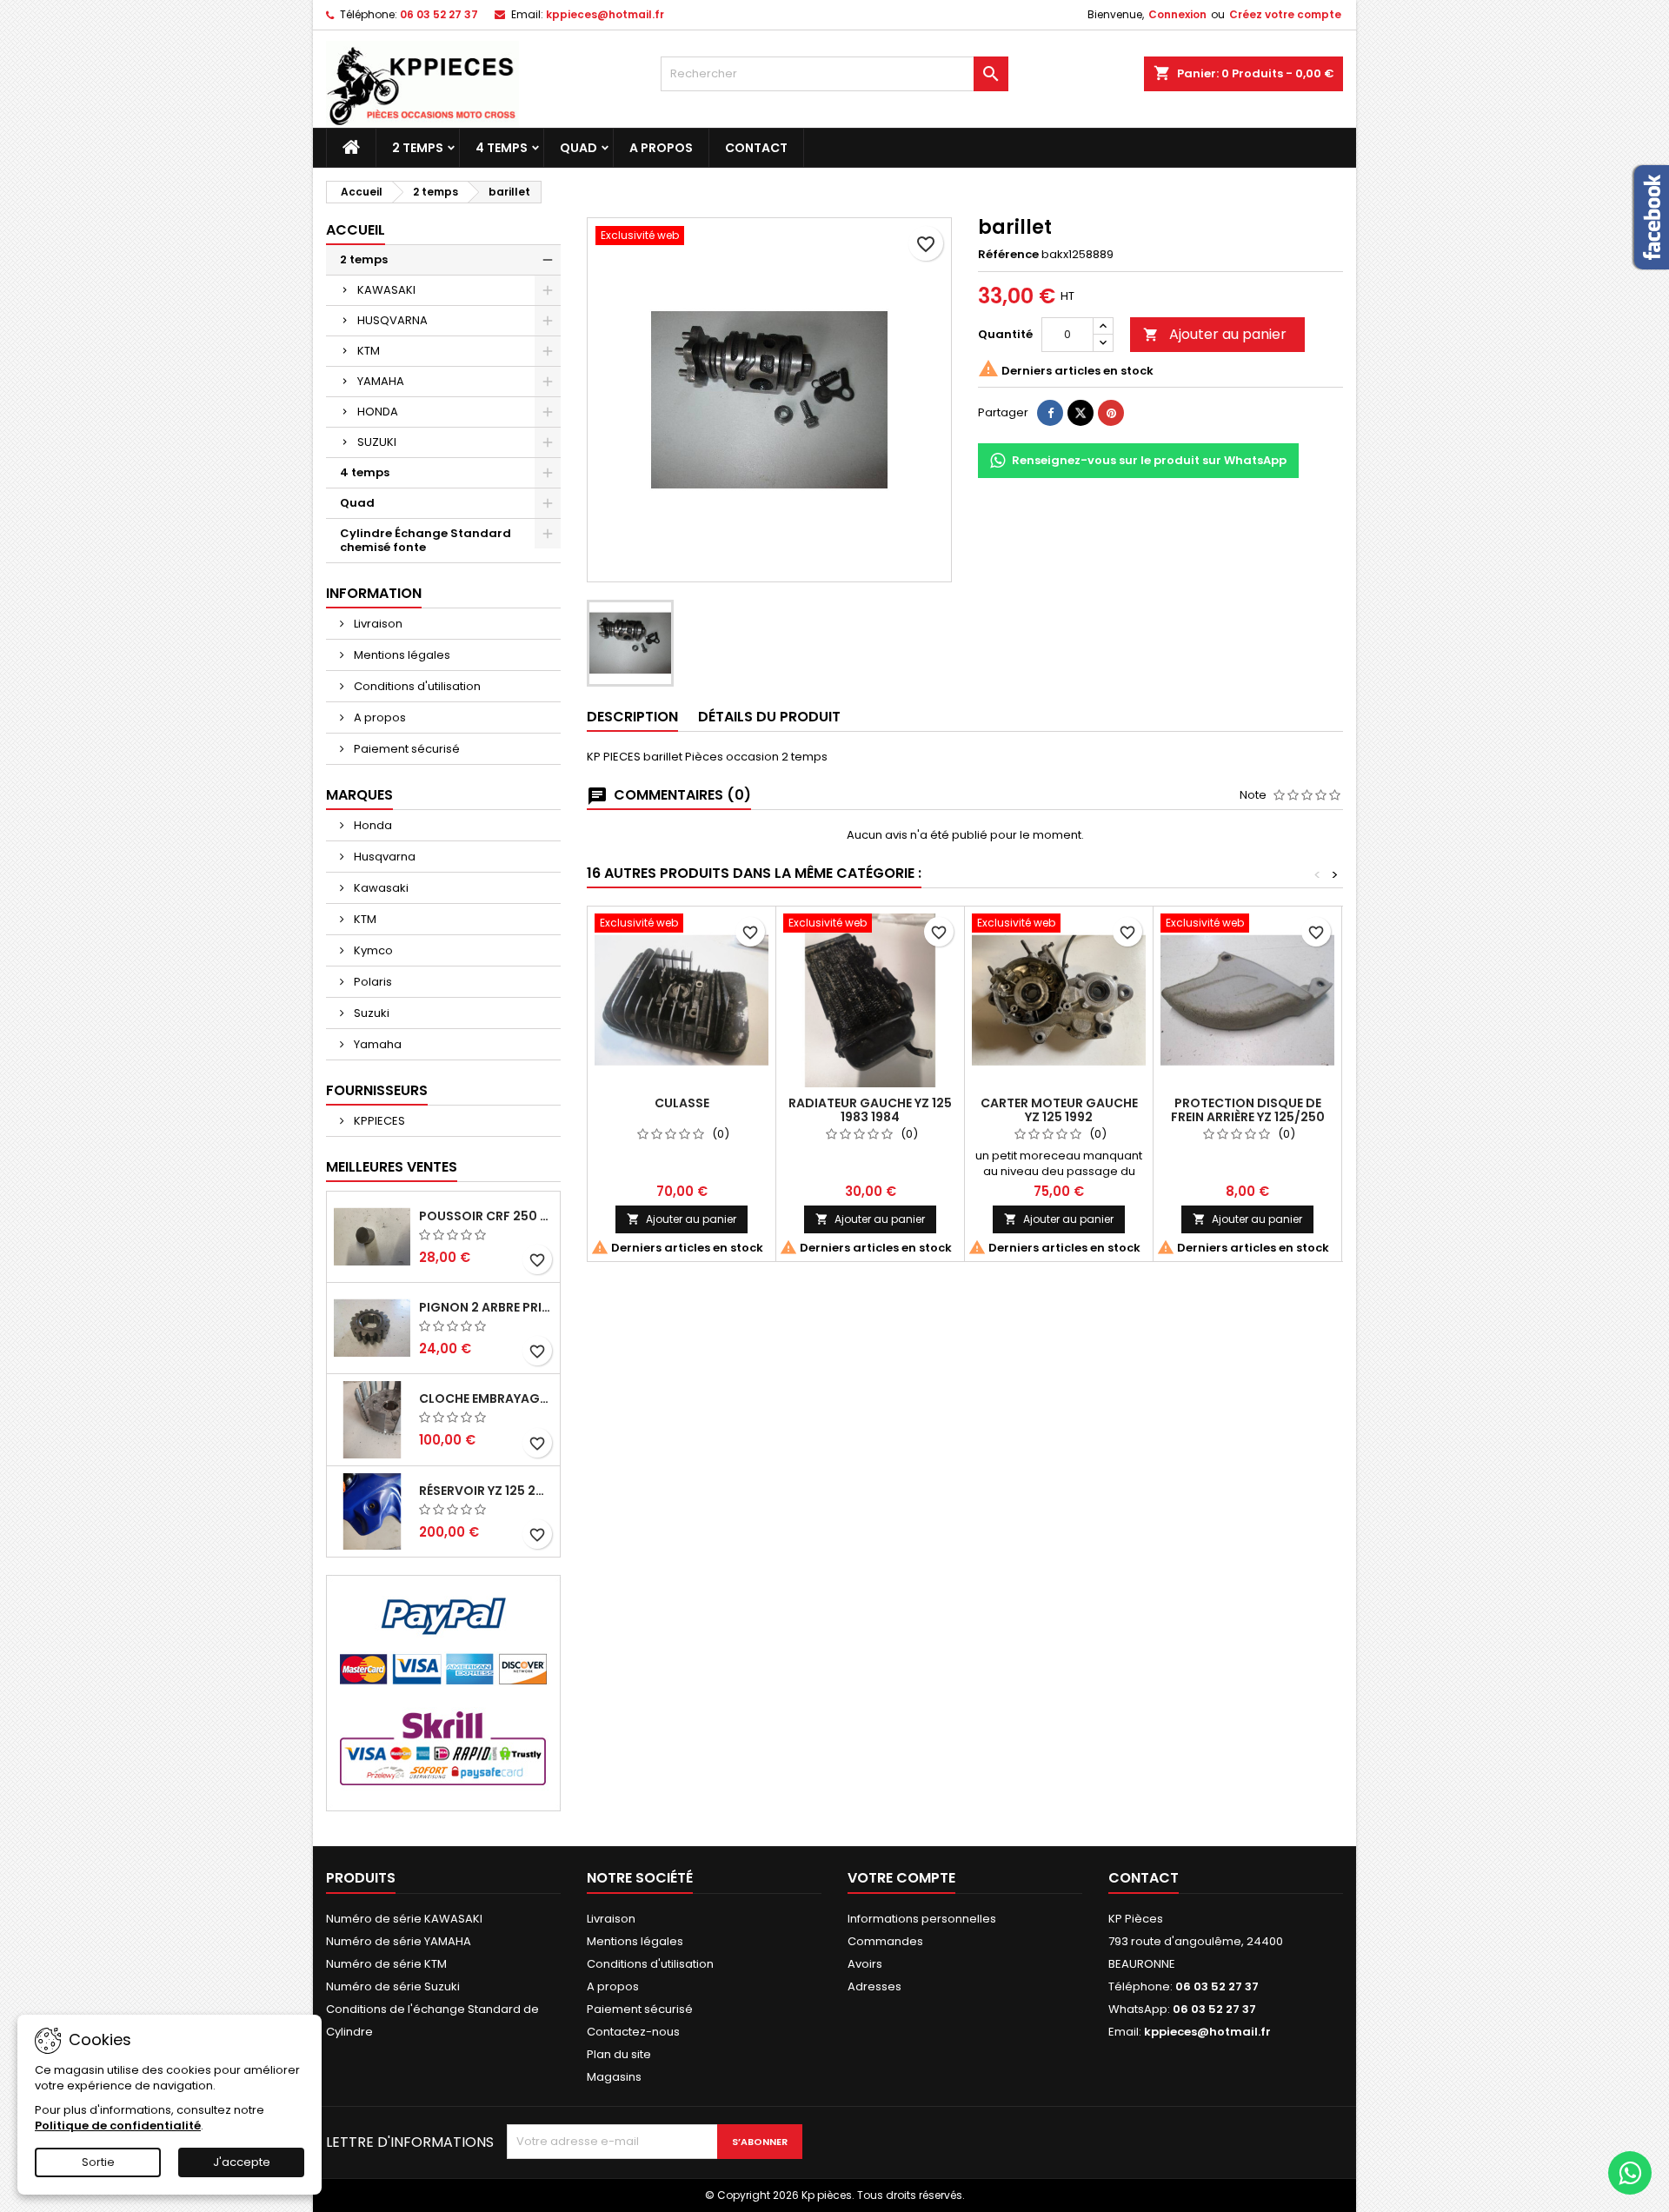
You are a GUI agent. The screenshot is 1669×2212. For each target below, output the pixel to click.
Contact (756, 148)
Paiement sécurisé (406, 749)
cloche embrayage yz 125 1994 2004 (486, 1398)
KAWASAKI (386, 290)
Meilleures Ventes (392, 1167)
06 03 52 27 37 (439, 14)
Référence (1008, 255)
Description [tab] (632, 717)
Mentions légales (401, 655)
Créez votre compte (1285, 14)
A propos (661, 148)
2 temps (418, 148)
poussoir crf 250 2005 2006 (486, 1216)
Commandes (885, 1941)
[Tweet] (1081, 413)
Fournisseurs (377, 1090)
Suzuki (370, 1013)
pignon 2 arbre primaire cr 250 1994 (486, 1307)
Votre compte (901, 1878)
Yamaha (376, 1044)
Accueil (356, 230)
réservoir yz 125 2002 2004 (486, 1491)
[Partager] (1050, 413)
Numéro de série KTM (386, 1964)
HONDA (378, 412)
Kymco (372, 950)
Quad (578, 148)
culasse (682, 1103)
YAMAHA (381, 381)
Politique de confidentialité (118, 2126)
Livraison (377, 624)
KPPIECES (378, 1121)
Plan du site (619, 2054)
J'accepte (242, 2162)
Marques (359, 795)
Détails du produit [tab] (769, 717)
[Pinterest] (1111, 413)
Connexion (1177, 14)
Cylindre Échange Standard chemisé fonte (426, 540)
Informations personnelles (922, 1919)
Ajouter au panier (1215, 334)
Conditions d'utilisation (416, 686)
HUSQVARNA (392, 320)
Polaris (372, 982)
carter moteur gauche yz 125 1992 (1059, 1110)
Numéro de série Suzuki (393, 1986)
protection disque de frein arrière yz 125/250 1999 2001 (1248, 1117)
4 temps (502, 148)
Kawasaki (380, 888)
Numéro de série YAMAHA (399, 1941)
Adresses (874, 1986)
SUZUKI (377, 442)
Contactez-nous (633, 2032)
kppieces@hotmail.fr (605, 14)
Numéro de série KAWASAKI (404, 1919)
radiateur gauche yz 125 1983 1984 (870, 1110)
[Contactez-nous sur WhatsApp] (1630, 2173)
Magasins (614, 2077)
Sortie (98, 2162)
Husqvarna (383, 857)
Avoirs (865, 1964)
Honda (372, 825)
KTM (369, 351)
